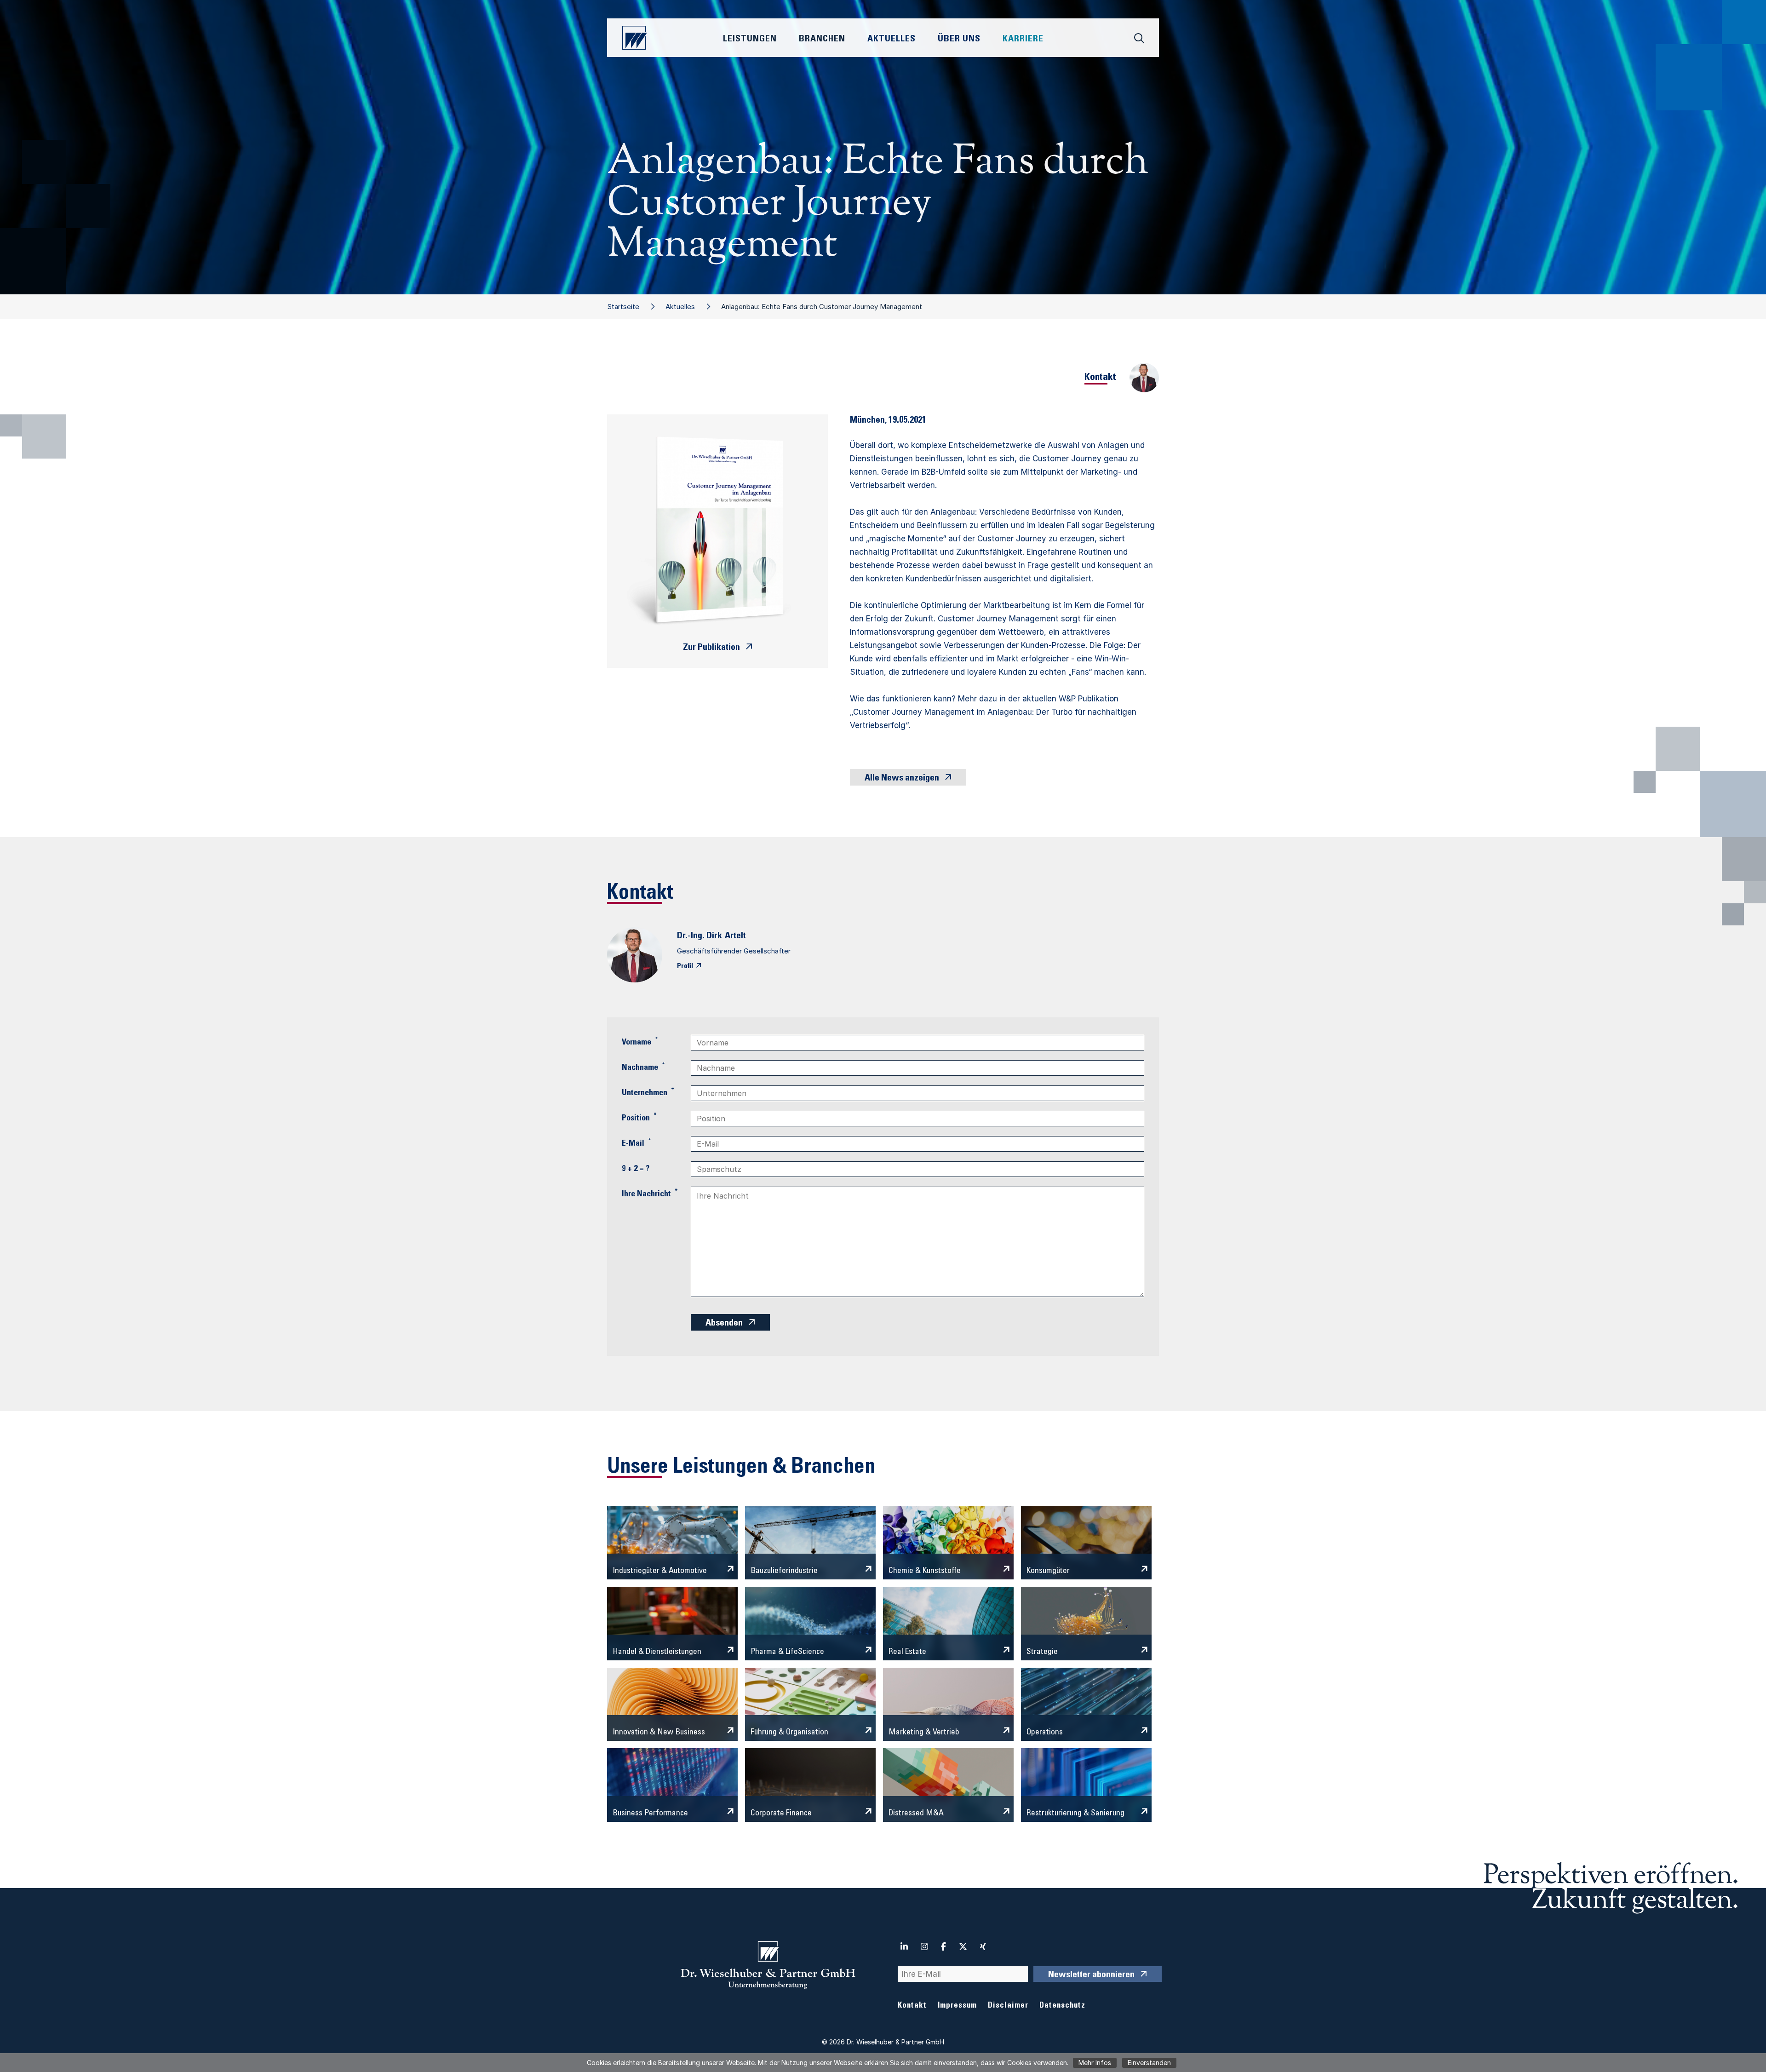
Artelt (735, 936)
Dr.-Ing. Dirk (700, 936)
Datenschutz (1062, 2006)
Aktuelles (680, 307)
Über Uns (959, 40)
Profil (685, 966)
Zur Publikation (711, 648)
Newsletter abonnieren (1091, 1975)
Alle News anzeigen (902, 779)
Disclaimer (1008, 2006)
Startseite (623, 307)
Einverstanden (1149, 2063)
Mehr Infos (1095, 2063)
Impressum (957, 2006)
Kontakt (912, 2006)
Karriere (1023, 40)
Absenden (724, 1324)
